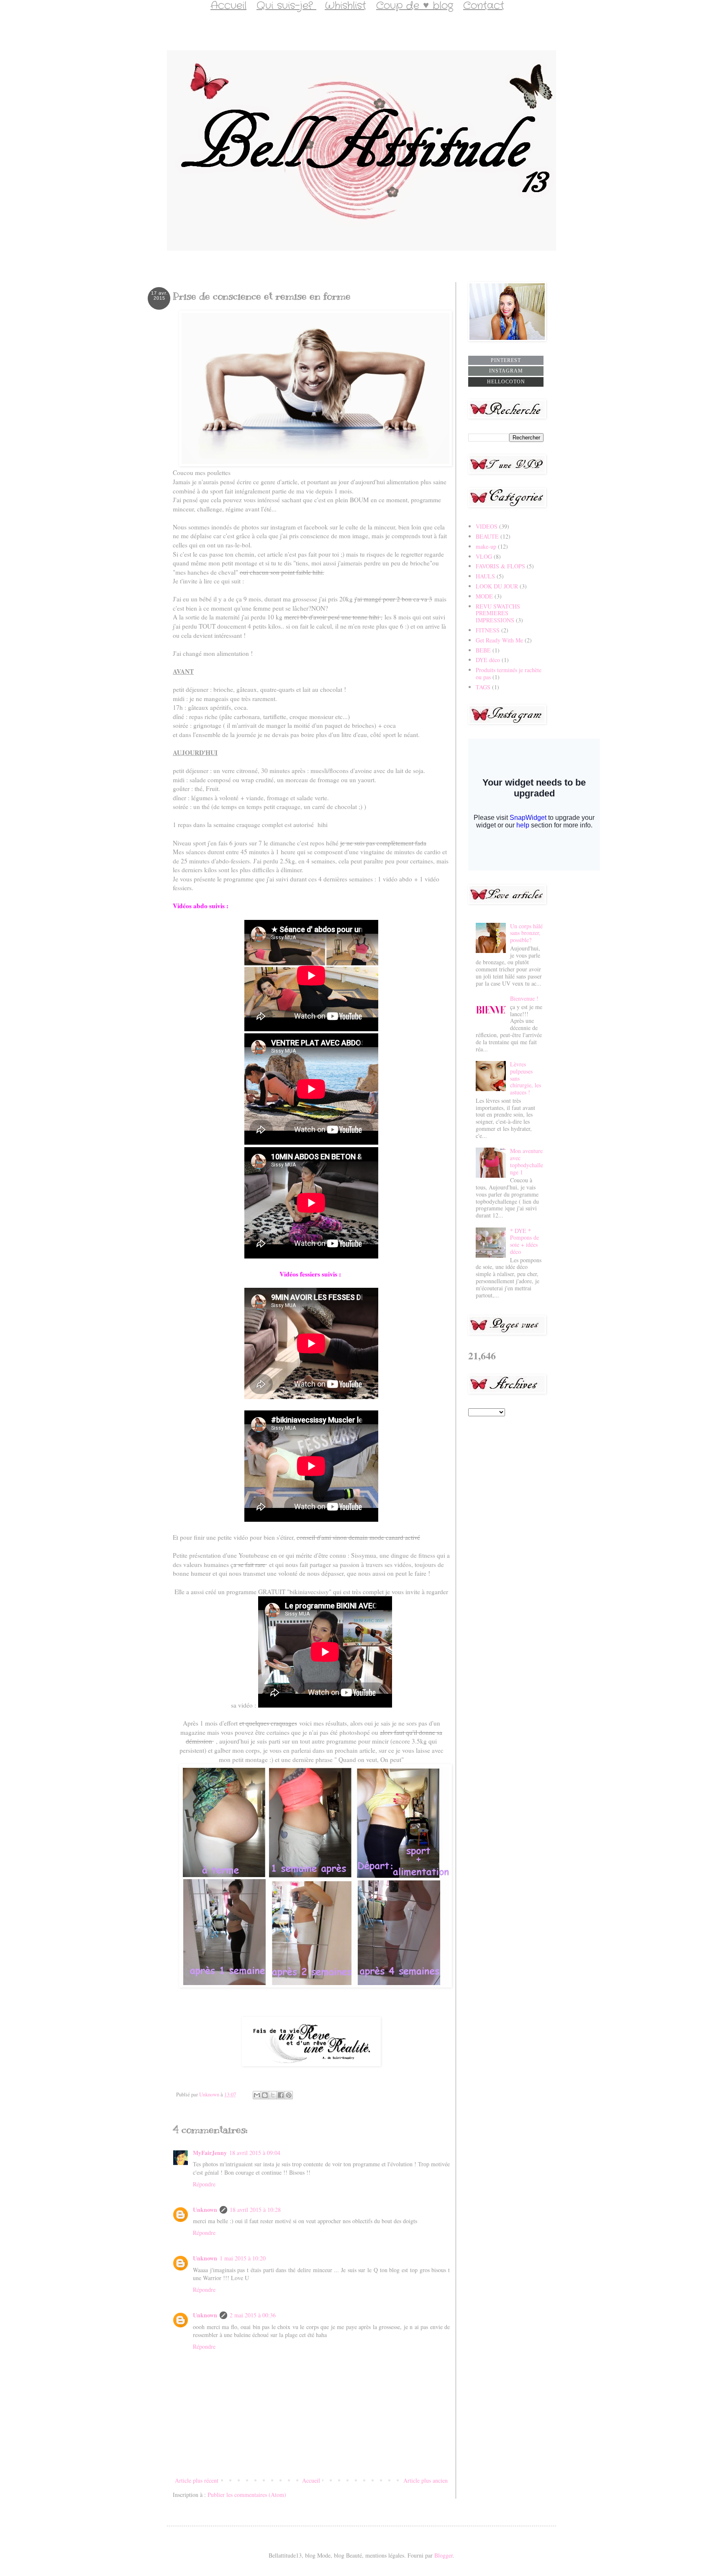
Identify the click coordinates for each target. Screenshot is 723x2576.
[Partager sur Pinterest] (289, 2095)
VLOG (484, 556)
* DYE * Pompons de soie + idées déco (524, 1241)
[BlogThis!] (265, 2095)
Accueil (311, 2480)
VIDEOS (487, 526)
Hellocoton (506, 382)
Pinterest (506, 360)
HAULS (485, 576)
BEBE (483, 650)
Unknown (205, 2210)
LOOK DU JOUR (497, 586)
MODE (484, 596)
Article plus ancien (426, 2480)
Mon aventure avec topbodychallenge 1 (527, 1161)
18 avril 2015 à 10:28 (255, 2210)
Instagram (506, 371)
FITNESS (488, 630)
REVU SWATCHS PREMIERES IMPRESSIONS (498, 613)
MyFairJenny (210, 2153)
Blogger (444, 2555)
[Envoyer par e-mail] (257, 2095)
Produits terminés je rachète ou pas (509, 673)
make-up (486, 546)
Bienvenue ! (524, 998)
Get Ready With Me (499, 640)
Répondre (204, 2184)
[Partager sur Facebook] (281, 2095)
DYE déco (488, 660)
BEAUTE (487, 536)
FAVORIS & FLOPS (500, 566)
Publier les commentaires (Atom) (247, 2495)
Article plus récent (197, 2480)
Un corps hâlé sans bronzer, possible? (526, 933)
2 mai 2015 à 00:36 (253, 2315)
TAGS (483, 687)
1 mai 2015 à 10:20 (243, 2258)
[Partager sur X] (273, 2095)
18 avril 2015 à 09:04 (255, 2153)
